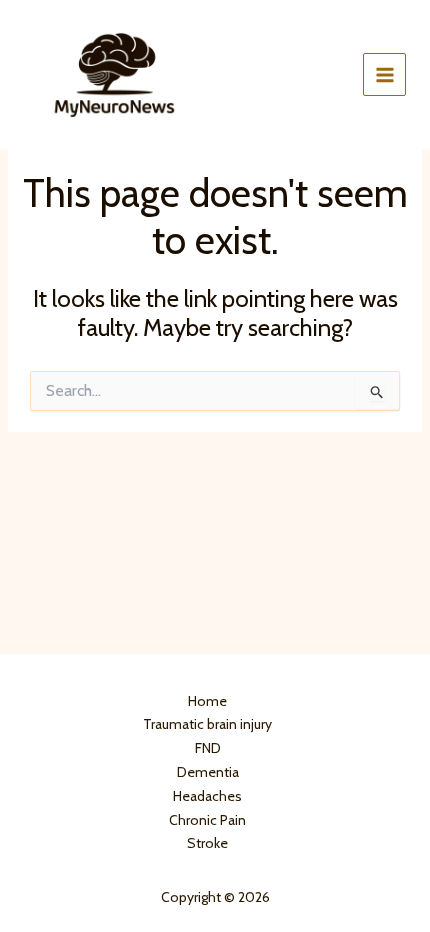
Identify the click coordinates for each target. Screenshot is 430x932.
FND (208, 748)
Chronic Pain (207, 820)
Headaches (207, 796)
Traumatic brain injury (207, 724)
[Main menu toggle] (384, 74)
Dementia (208, 772)
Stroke (207, 843)
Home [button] (207, 701)
